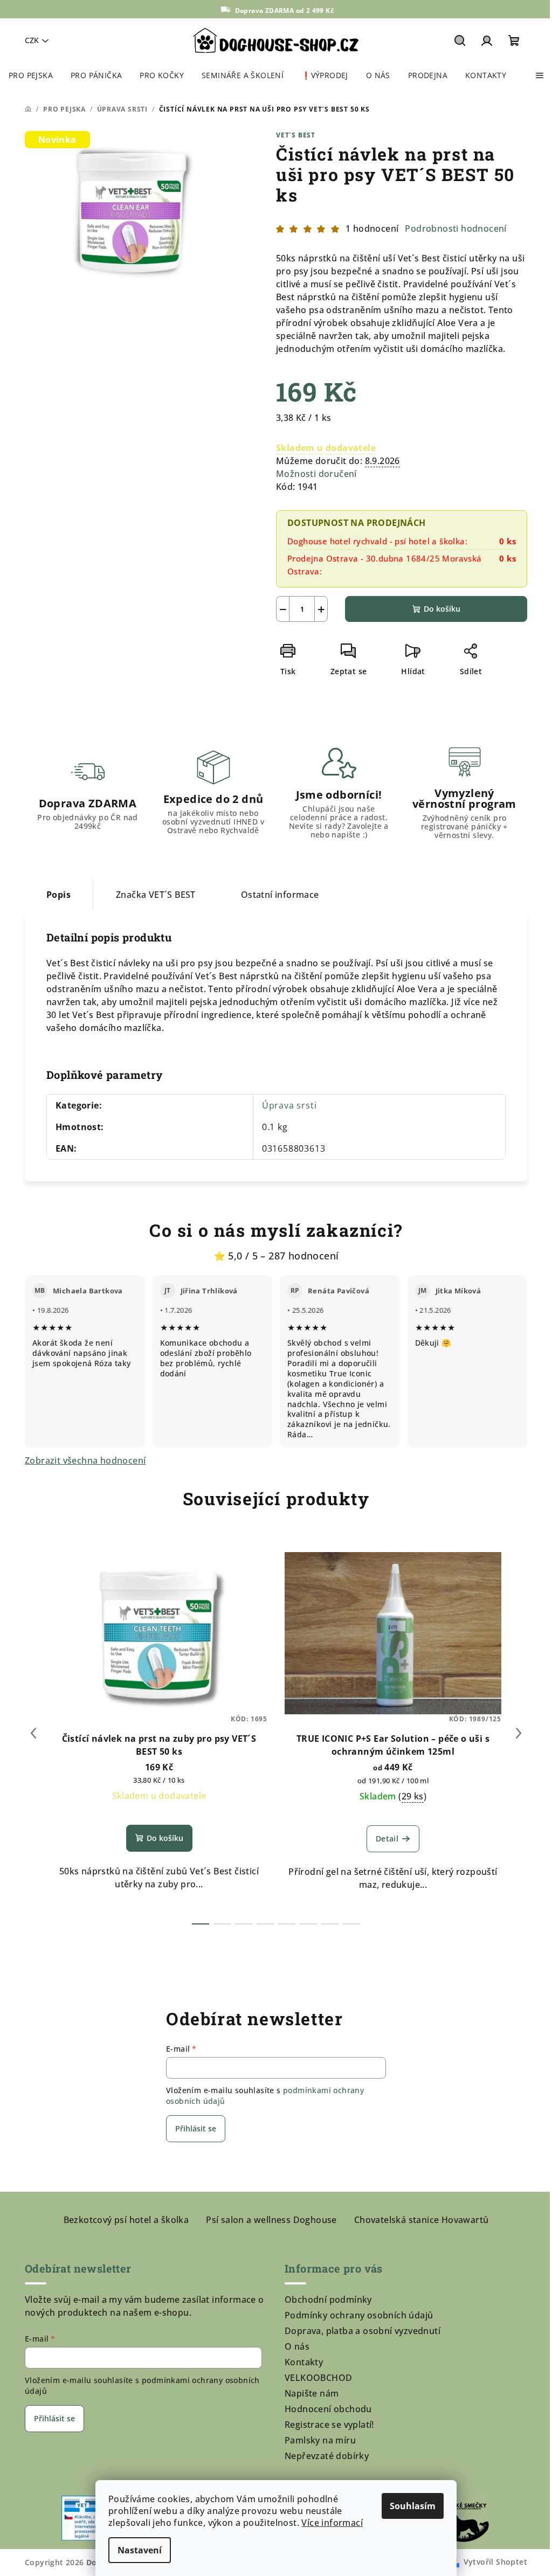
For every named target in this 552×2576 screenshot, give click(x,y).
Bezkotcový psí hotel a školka (126, 2220)
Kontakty (304, 2362)
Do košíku (442, 609)
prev (33, 1733)
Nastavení (140, 2550)
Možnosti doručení (316, 474)
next (519, 1733)
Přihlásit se (196, 2128)
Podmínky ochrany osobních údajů (359, 2315)
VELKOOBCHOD (318, 2378)
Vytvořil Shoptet (495, 2562)
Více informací (332, 2523)
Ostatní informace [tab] (280, 895)
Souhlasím (413, 2506)
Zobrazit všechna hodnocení (85, 1460)
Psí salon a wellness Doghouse (271, 2220)
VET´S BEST (296, 135)
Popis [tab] (58, 895)
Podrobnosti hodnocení (456, 228)
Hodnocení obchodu (328, 2409)
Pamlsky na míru (320, 2440)
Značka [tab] (156, 895)
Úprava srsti (289, 1105)
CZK (32, 40)
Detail (387, 1838)
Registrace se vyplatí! (329, 2425)
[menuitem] (31, 75)
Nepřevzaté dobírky (327, 2456)
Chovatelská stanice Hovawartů (422, 2220)
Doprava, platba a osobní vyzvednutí (363, 2331)
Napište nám (312, 2393)
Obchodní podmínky (328, 2300)
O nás (297, 2346)
